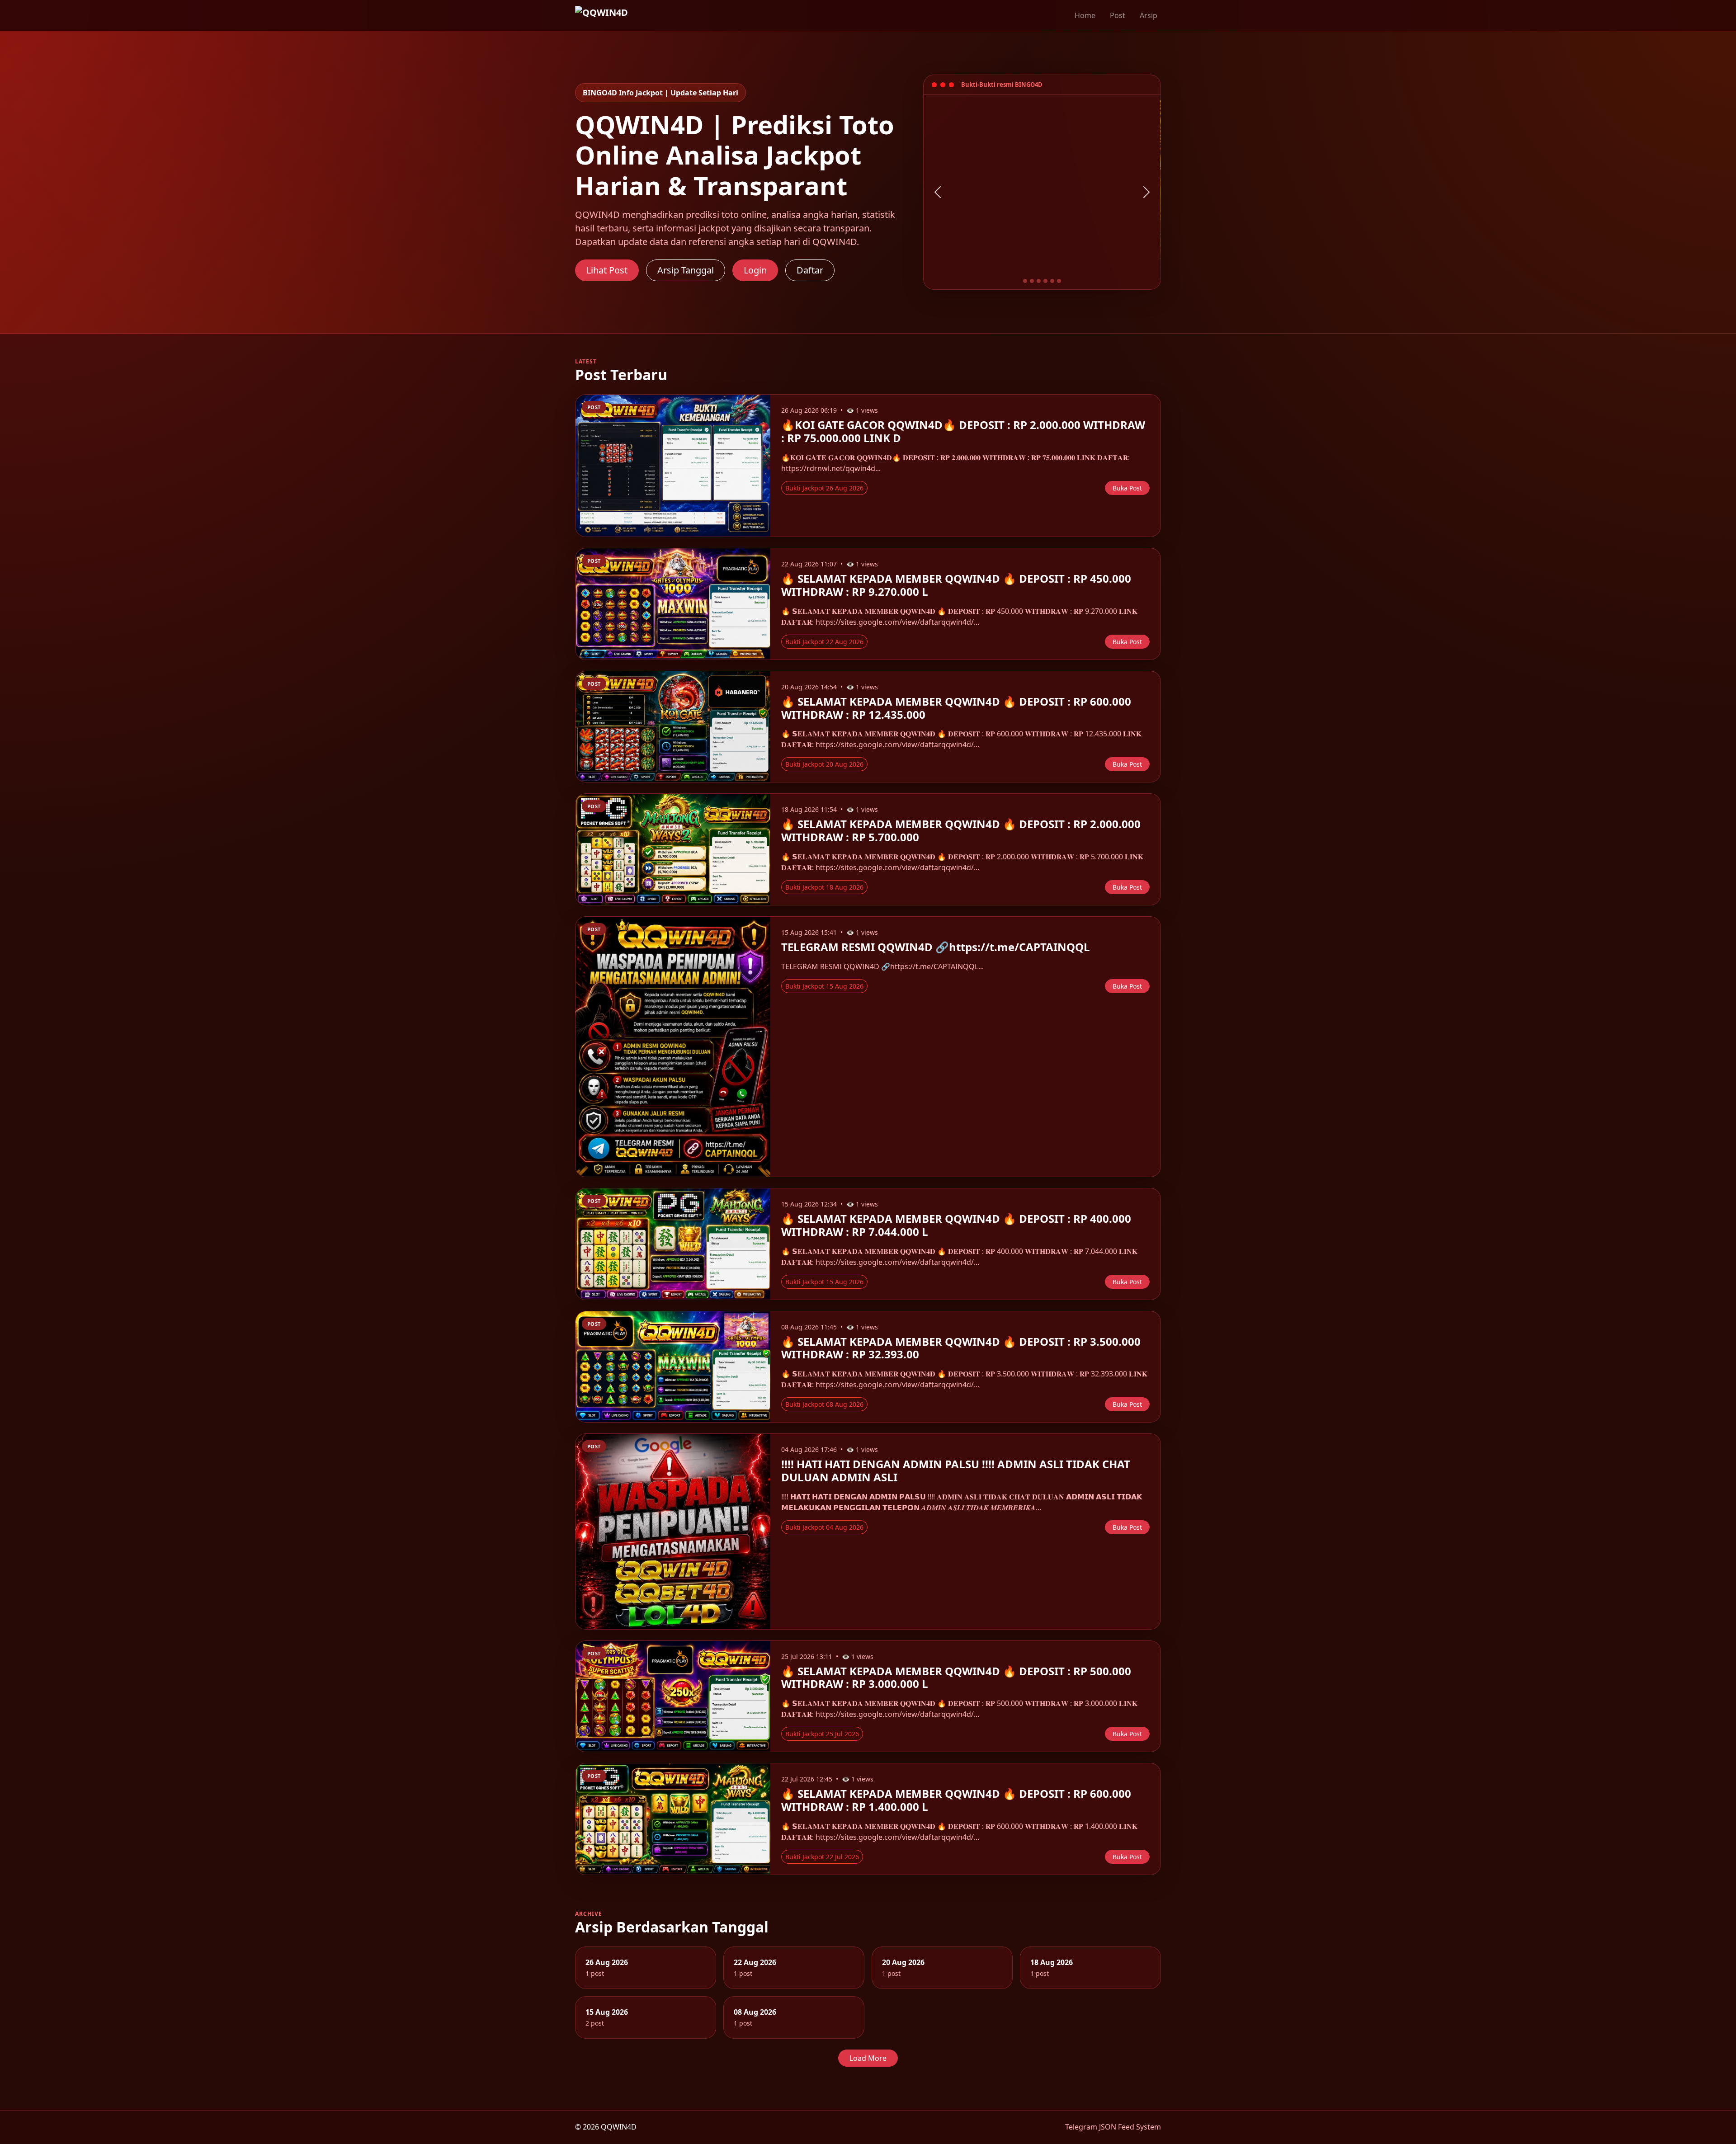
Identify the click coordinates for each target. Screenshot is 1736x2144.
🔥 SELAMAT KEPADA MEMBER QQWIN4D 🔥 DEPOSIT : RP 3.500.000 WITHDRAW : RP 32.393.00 (961, 1348)
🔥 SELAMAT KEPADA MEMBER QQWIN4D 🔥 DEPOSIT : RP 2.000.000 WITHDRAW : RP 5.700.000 (961, 830)
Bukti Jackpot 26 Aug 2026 (824, 488)
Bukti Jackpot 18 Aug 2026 (824, 887)
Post (1118, 15)
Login (755, 270)
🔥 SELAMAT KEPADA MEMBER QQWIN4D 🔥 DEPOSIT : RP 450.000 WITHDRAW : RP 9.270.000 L (956, 585)
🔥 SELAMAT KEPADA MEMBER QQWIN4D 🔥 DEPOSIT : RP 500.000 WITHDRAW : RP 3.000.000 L (956, 1678)
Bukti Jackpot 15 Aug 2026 (824, 986)
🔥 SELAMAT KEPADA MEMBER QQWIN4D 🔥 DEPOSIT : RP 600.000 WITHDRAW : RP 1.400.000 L (956, 1800)
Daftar (810, 270)
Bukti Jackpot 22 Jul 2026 (822, 1857)
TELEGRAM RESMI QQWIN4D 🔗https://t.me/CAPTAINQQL (936, 947)
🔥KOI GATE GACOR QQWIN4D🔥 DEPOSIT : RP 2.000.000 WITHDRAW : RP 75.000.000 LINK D (963, 431)
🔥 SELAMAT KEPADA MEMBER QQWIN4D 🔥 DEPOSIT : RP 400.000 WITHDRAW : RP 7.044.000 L (956, 1225)
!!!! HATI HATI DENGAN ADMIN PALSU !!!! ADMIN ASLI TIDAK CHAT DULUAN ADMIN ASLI (956, 1470)
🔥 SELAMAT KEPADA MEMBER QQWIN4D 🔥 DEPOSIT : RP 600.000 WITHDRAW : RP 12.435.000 (956, 708)
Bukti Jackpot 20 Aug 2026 (824, 764)
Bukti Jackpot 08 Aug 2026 (824, 1404)
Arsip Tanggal (686, 270)
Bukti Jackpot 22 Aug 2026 (824, 642)
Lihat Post (607, 270)
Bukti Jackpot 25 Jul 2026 (822, 1734)
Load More (868, 2058)
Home (1085, 15)
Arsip (1149, 15)
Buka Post (1127, 488)
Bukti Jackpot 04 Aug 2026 (824, 1527)
